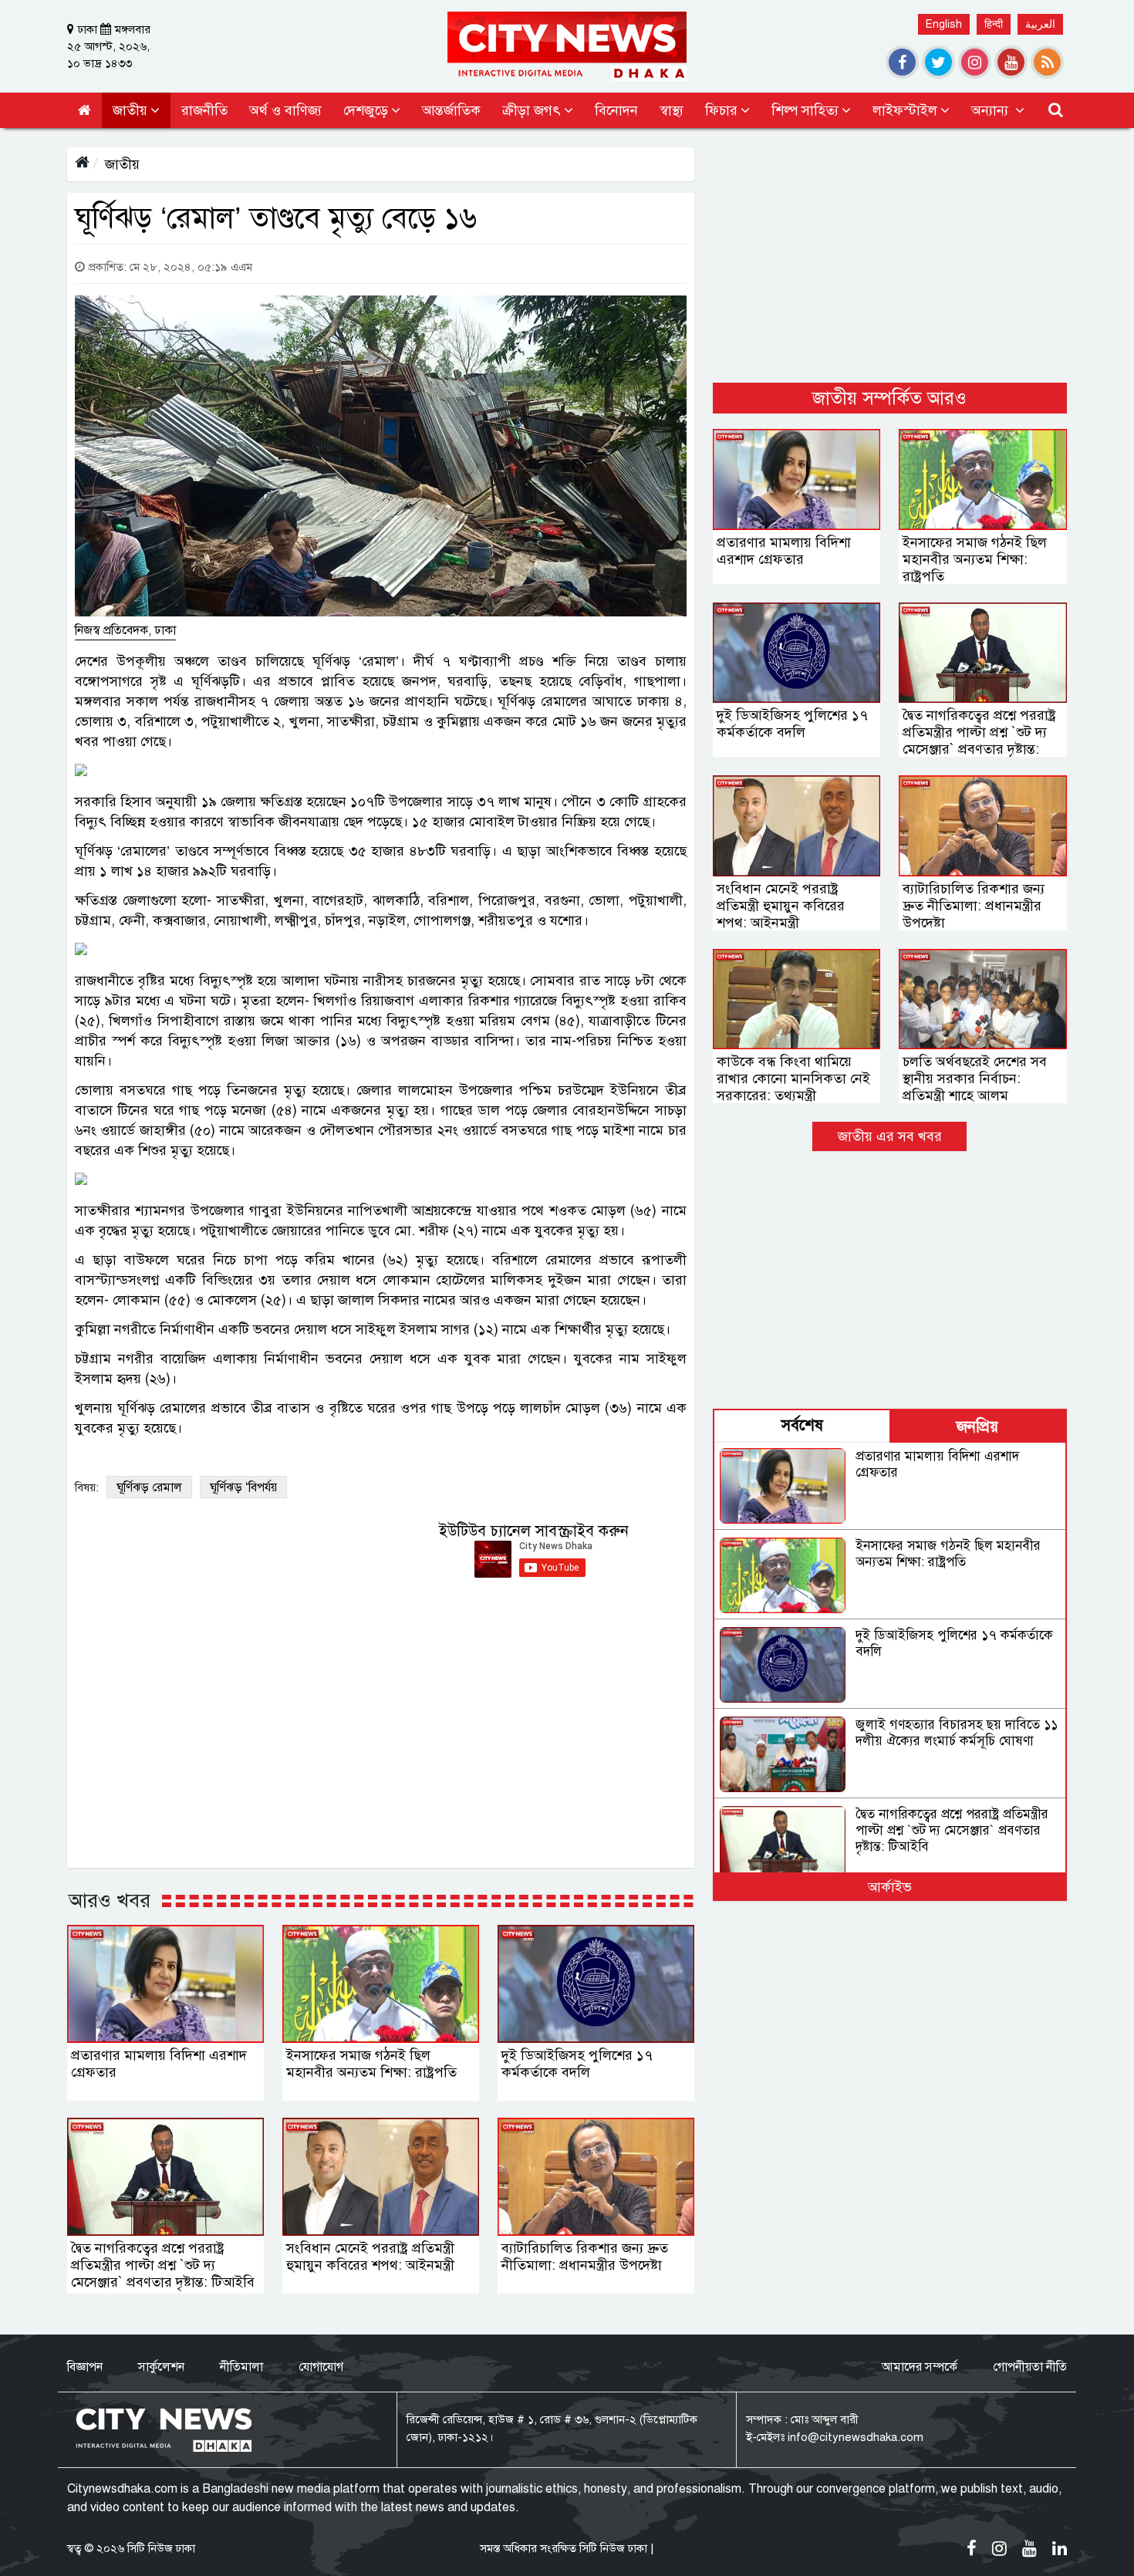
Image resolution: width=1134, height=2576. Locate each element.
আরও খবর (110, 1900)
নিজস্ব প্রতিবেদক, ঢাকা (125, 630)
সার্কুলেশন (161, 2367)
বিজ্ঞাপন (85, 2367)
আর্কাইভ (890, 1887)
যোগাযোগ (321, 2367)
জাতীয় (122, 164)
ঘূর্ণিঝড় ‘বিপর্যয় (243, 1487)
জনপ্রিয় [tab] (977, 1427)
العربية (1040, 24)
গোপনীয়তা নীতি (1030, 2367)
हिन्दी (994, 24)
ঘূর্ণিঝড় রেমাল (149, 1487)
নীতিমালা (241, 2367)
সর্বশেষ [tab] (802, 1425)
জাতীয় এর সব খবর (890, 1136)
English (944, 24)
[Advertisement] (890, 255)
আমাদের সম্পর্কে (920, 2367)
